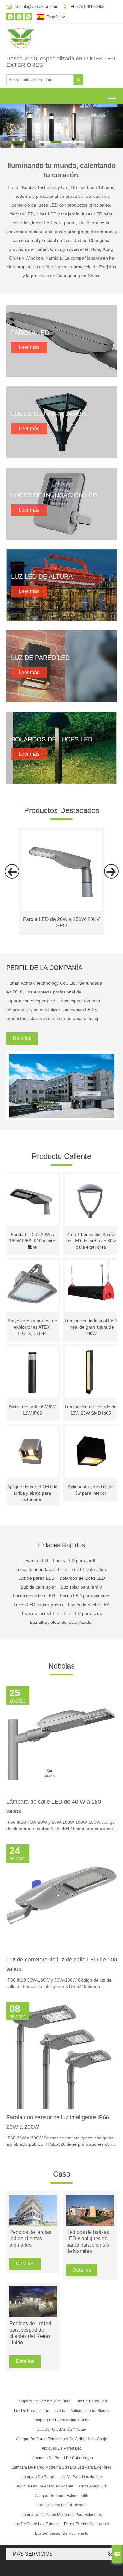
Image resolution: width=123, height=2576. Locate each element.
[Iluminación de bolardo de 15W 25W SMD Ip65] (91, 1372)
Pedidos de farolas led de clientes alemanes (30, 2238)
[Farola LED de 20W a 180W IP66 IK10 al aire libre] (32, 1200)
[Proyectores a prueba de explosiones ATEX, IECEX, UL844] (32, 1286)
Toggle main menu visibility (112, 96)
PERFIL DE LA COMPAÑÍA (44, 968)
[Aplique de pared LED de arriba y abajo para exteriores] (32, 1452)
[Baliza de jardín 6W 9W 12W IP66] (32, 1372)
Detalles (22, 1038)
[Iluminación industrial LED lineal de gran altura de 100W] (91, 1286)
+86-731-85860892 (88, 6)
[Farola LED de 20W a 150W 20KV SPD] (62, 909)
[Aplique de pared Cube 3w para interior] (91, 1452)
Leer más (29, 347)
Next (115, 123)
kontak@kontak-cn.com (37, 6)
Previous (8, 123)
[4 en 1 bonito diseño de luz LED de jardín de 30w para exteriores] (91, 1200)
